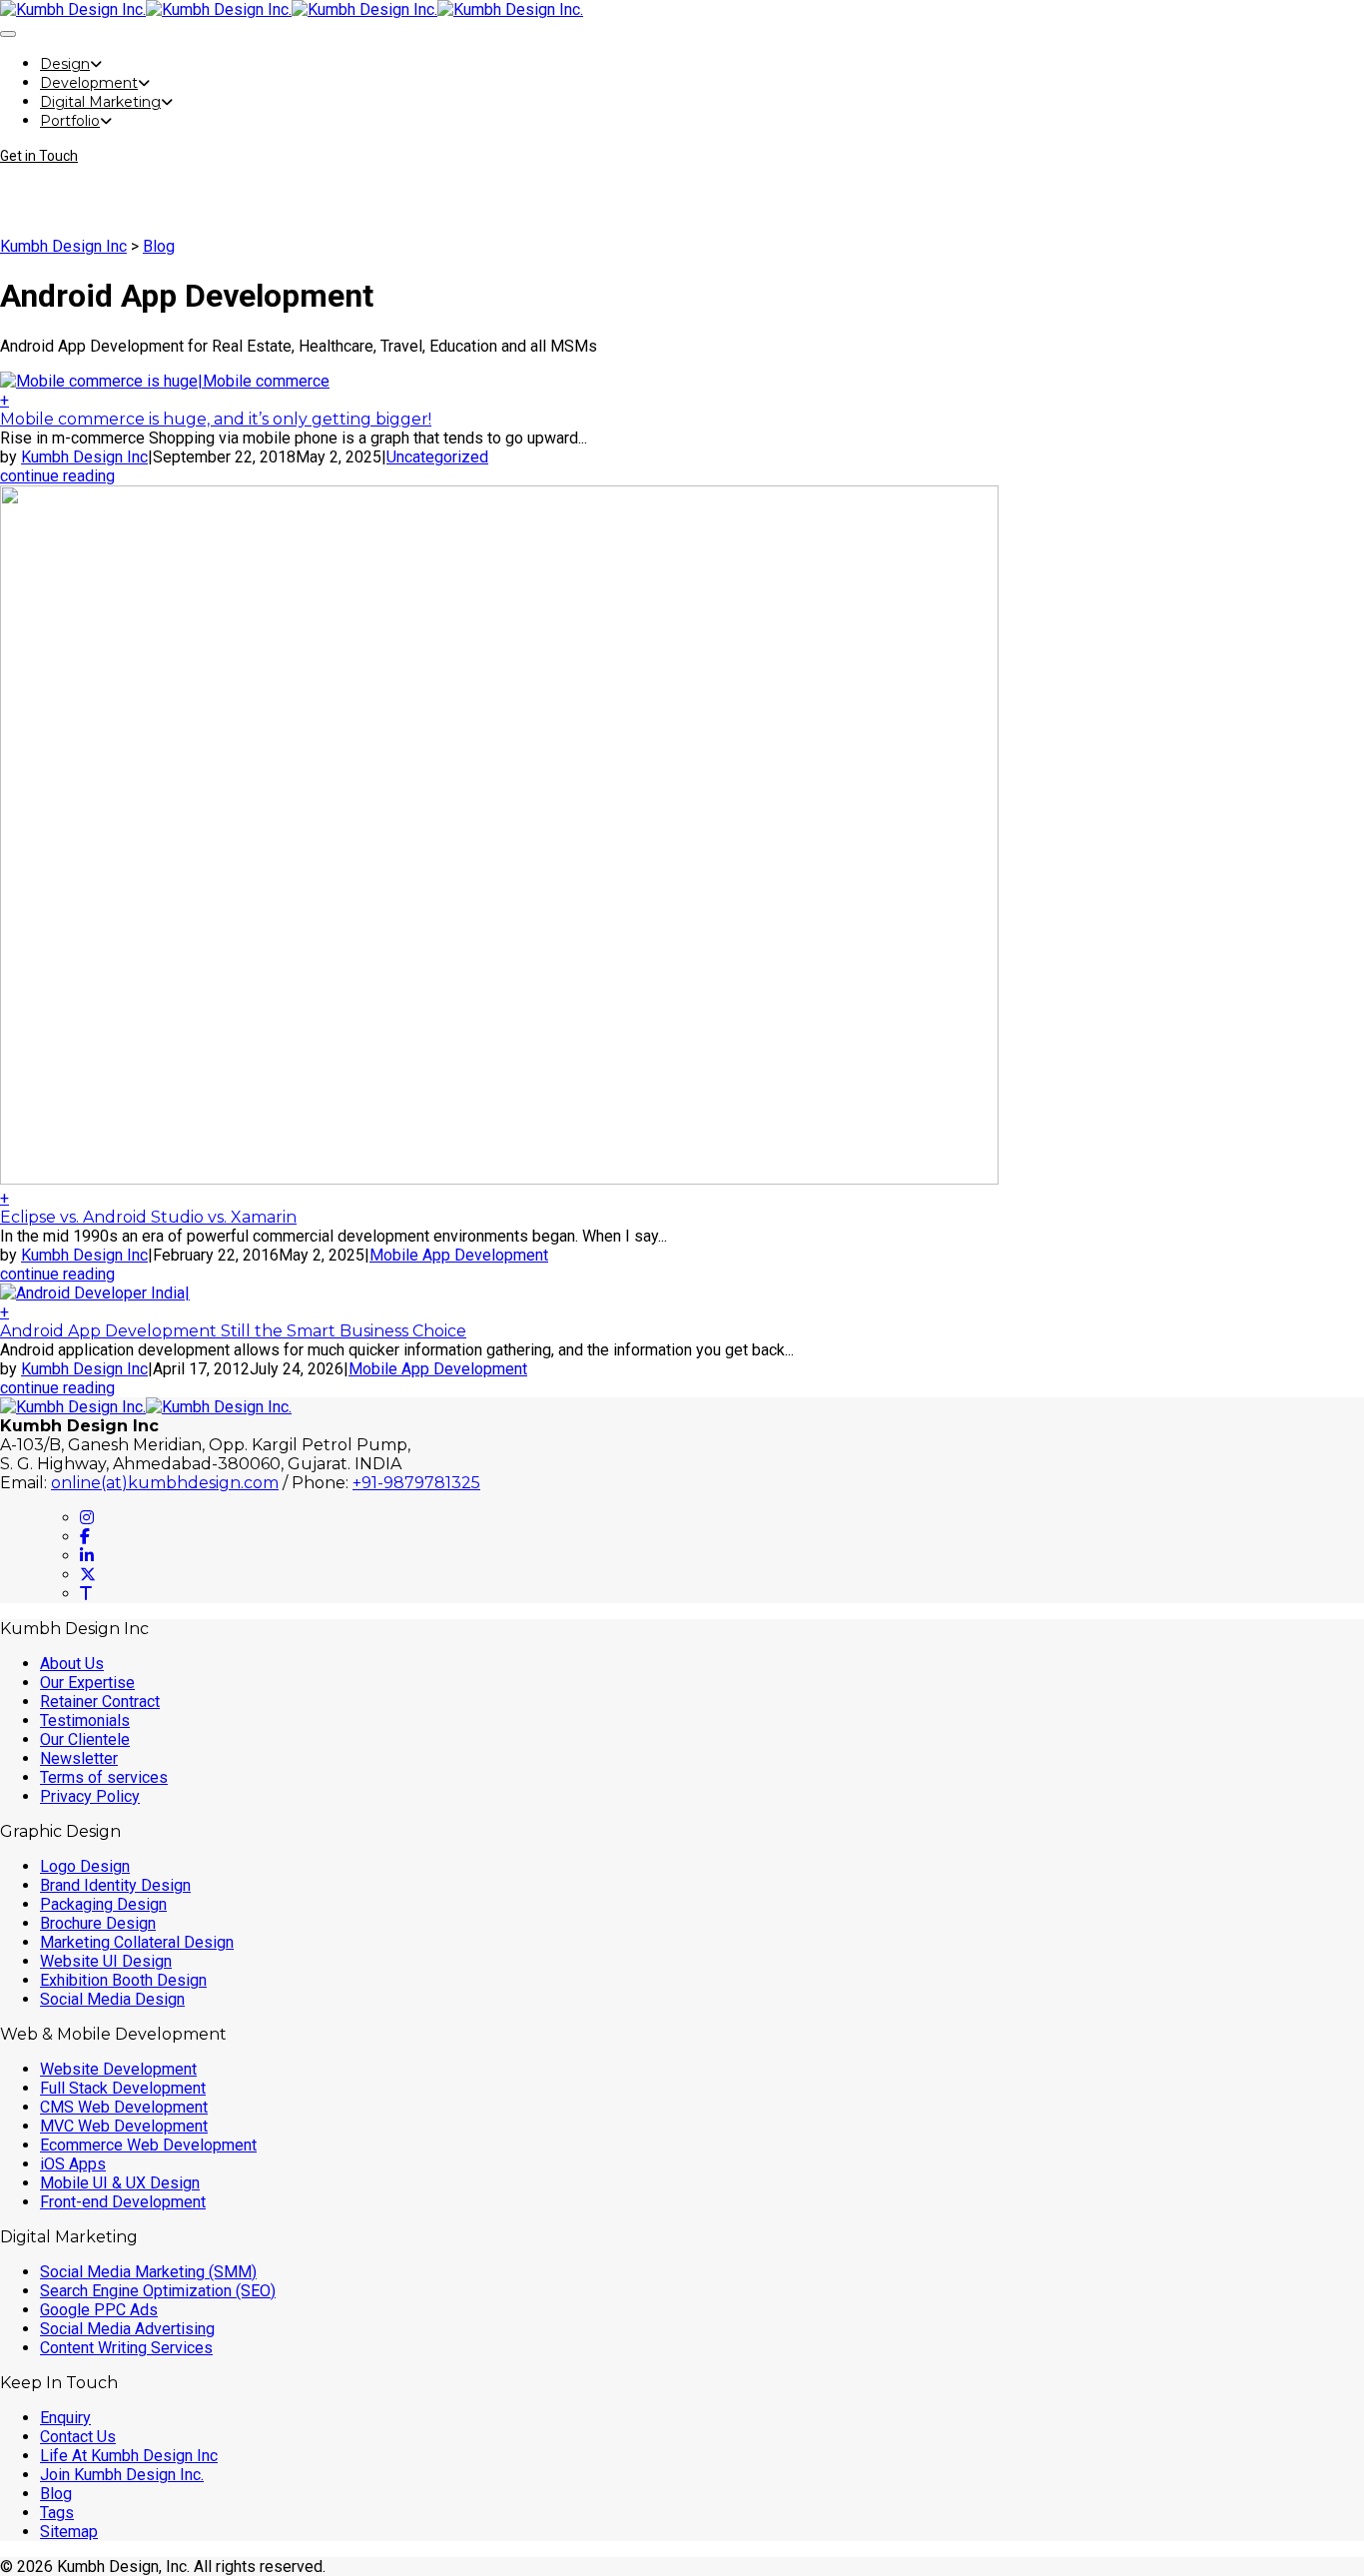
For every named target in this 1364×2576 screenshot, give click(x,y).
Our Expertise (87, 1683)
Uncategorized (437, 457)
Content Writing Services (126, 2348)
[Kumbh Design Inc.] (146, 9)
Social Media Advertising (127, 2329)
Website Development (118, 2069)
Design (65, 64)
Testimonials (85, 1720)
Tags (57, 2513)
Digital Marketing (100, 102)
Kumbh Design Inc (63, 246)
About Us (72, 1664)
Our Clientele (85, 1739)
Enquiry (65, 2418)
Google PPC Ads (99, 2310)
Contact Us (78, 2437)
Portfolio (70, 121)
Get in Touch (39, 156)
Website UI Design (106, 1961)
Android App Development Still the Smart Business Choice (233, 1331)
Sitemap (69, 2532)
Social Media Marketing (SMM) (148, 2272)
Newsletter (79, 1758)
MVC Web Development (124, 2126)
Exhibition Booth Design (123, 1980)
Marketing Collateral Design (137, 1942)
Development (89, 83)
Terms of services (104, 1777)
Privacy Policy (90, 1796)
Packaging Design (103, 1904)
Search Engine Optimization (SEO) (158, 2291)
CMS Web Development (124, 2107)
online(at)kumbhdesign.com (165, 1483)
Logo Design (85, 1866)
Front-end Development (123, 2202)
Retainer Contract (100, 1702)
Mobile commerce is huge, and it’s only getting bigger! (216, 419)
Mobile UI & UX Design (120, 2183)
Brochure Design (98, 1923)
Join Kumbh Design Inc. (122, 2475)
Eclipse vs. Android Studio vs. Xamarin (148, 1217)
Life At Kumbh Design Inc (129, 2456)
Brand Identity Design (115, 1885)
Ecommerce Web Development (148, 2145)
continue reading (57, 476)
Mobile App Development (459, 1255)
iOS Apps (73, 2164)
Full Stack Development (123, 2088)
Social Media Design (112, 1999)
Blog (159, 246)
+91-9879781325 (416, 1483)
